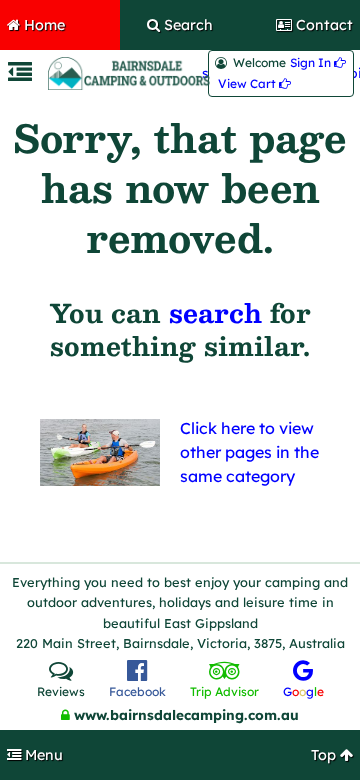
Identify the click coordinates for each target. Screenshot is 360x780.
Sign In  (318, 63)
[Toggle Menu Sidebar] (20, 75)
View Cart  (254, 84)
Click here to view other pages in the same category (249, 452)
